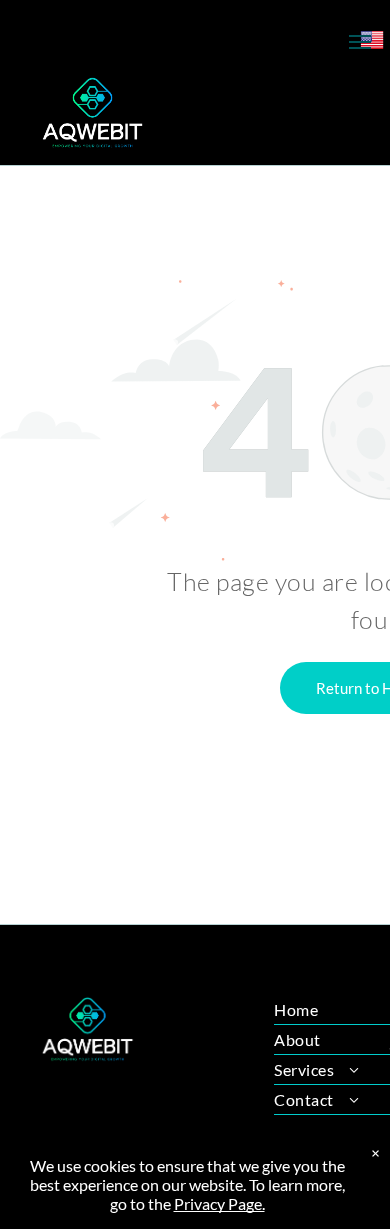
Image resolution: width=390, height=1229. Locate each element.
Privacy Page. (219, 1203)
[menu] (360, 42)
